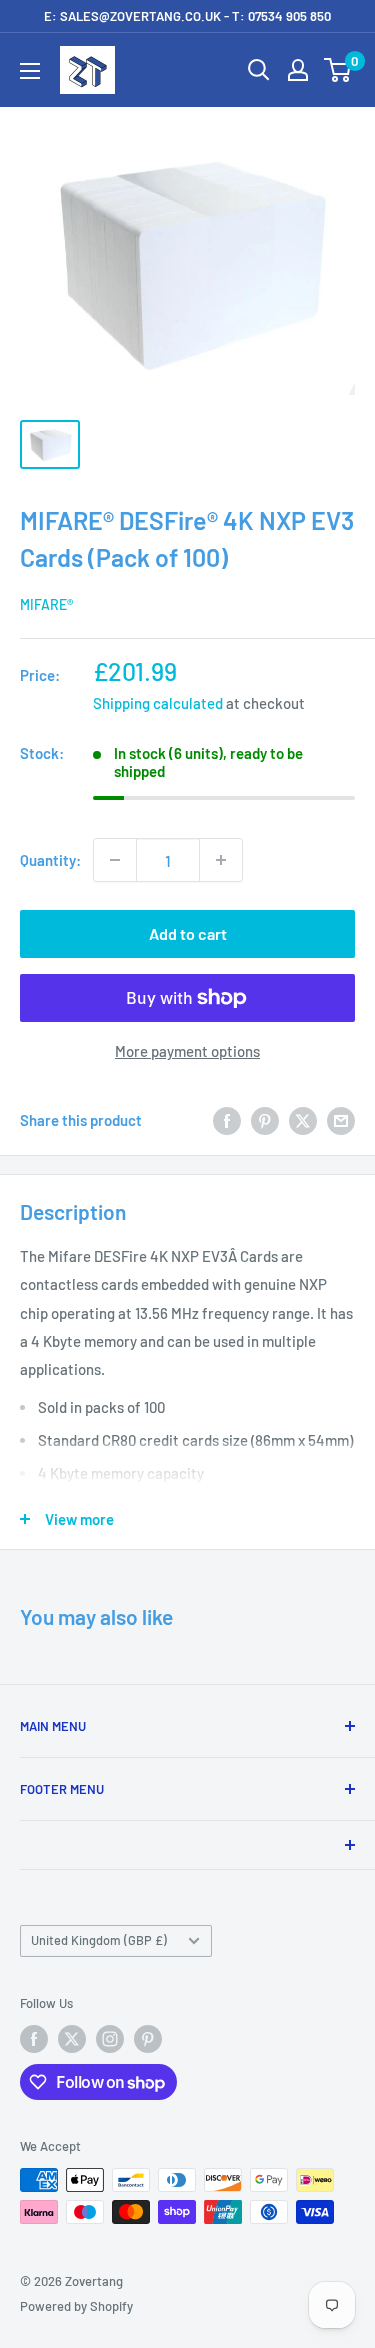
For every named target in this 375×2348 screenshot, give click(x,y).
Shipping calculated (158, 703)
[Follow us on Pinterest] (148, 2039)
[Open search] (259, 70)
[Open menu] (30, 71)
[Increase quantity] (221, 860)
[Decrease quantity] (115, 860)
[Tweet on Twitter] (303, 1120)
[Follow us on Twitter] (72, 2039)
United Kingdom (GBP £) (99, 1940)
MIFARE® (46, 604)
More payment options (187, 1051)
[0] (338, 70)
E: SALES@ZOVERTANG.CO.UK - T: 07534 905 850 (187, 16)
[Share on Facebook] (227, 1120)
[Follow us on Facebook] (34, 2039)
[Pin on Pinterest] (265, 1120)
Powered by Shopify (76, 2306)
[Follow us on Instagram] (110, 2039)
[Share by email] (341, 1120)
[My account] (298, 70)
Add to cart (188, 933)
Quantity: (50, 860)
